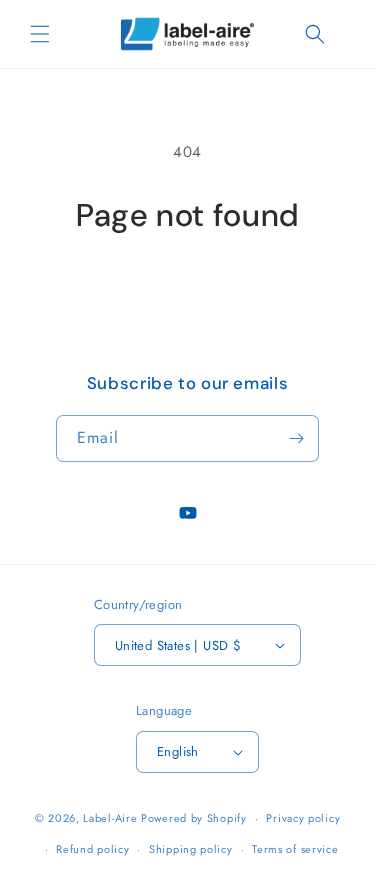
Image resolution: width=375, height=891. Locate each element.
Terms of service (295, 849)
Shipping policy (191, 849)
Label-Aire (110, 818)
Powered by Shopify (194, 818)
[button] (40, 34)
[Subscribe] (296, 438)
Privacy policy (303, 818)
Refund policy (92, 849)
